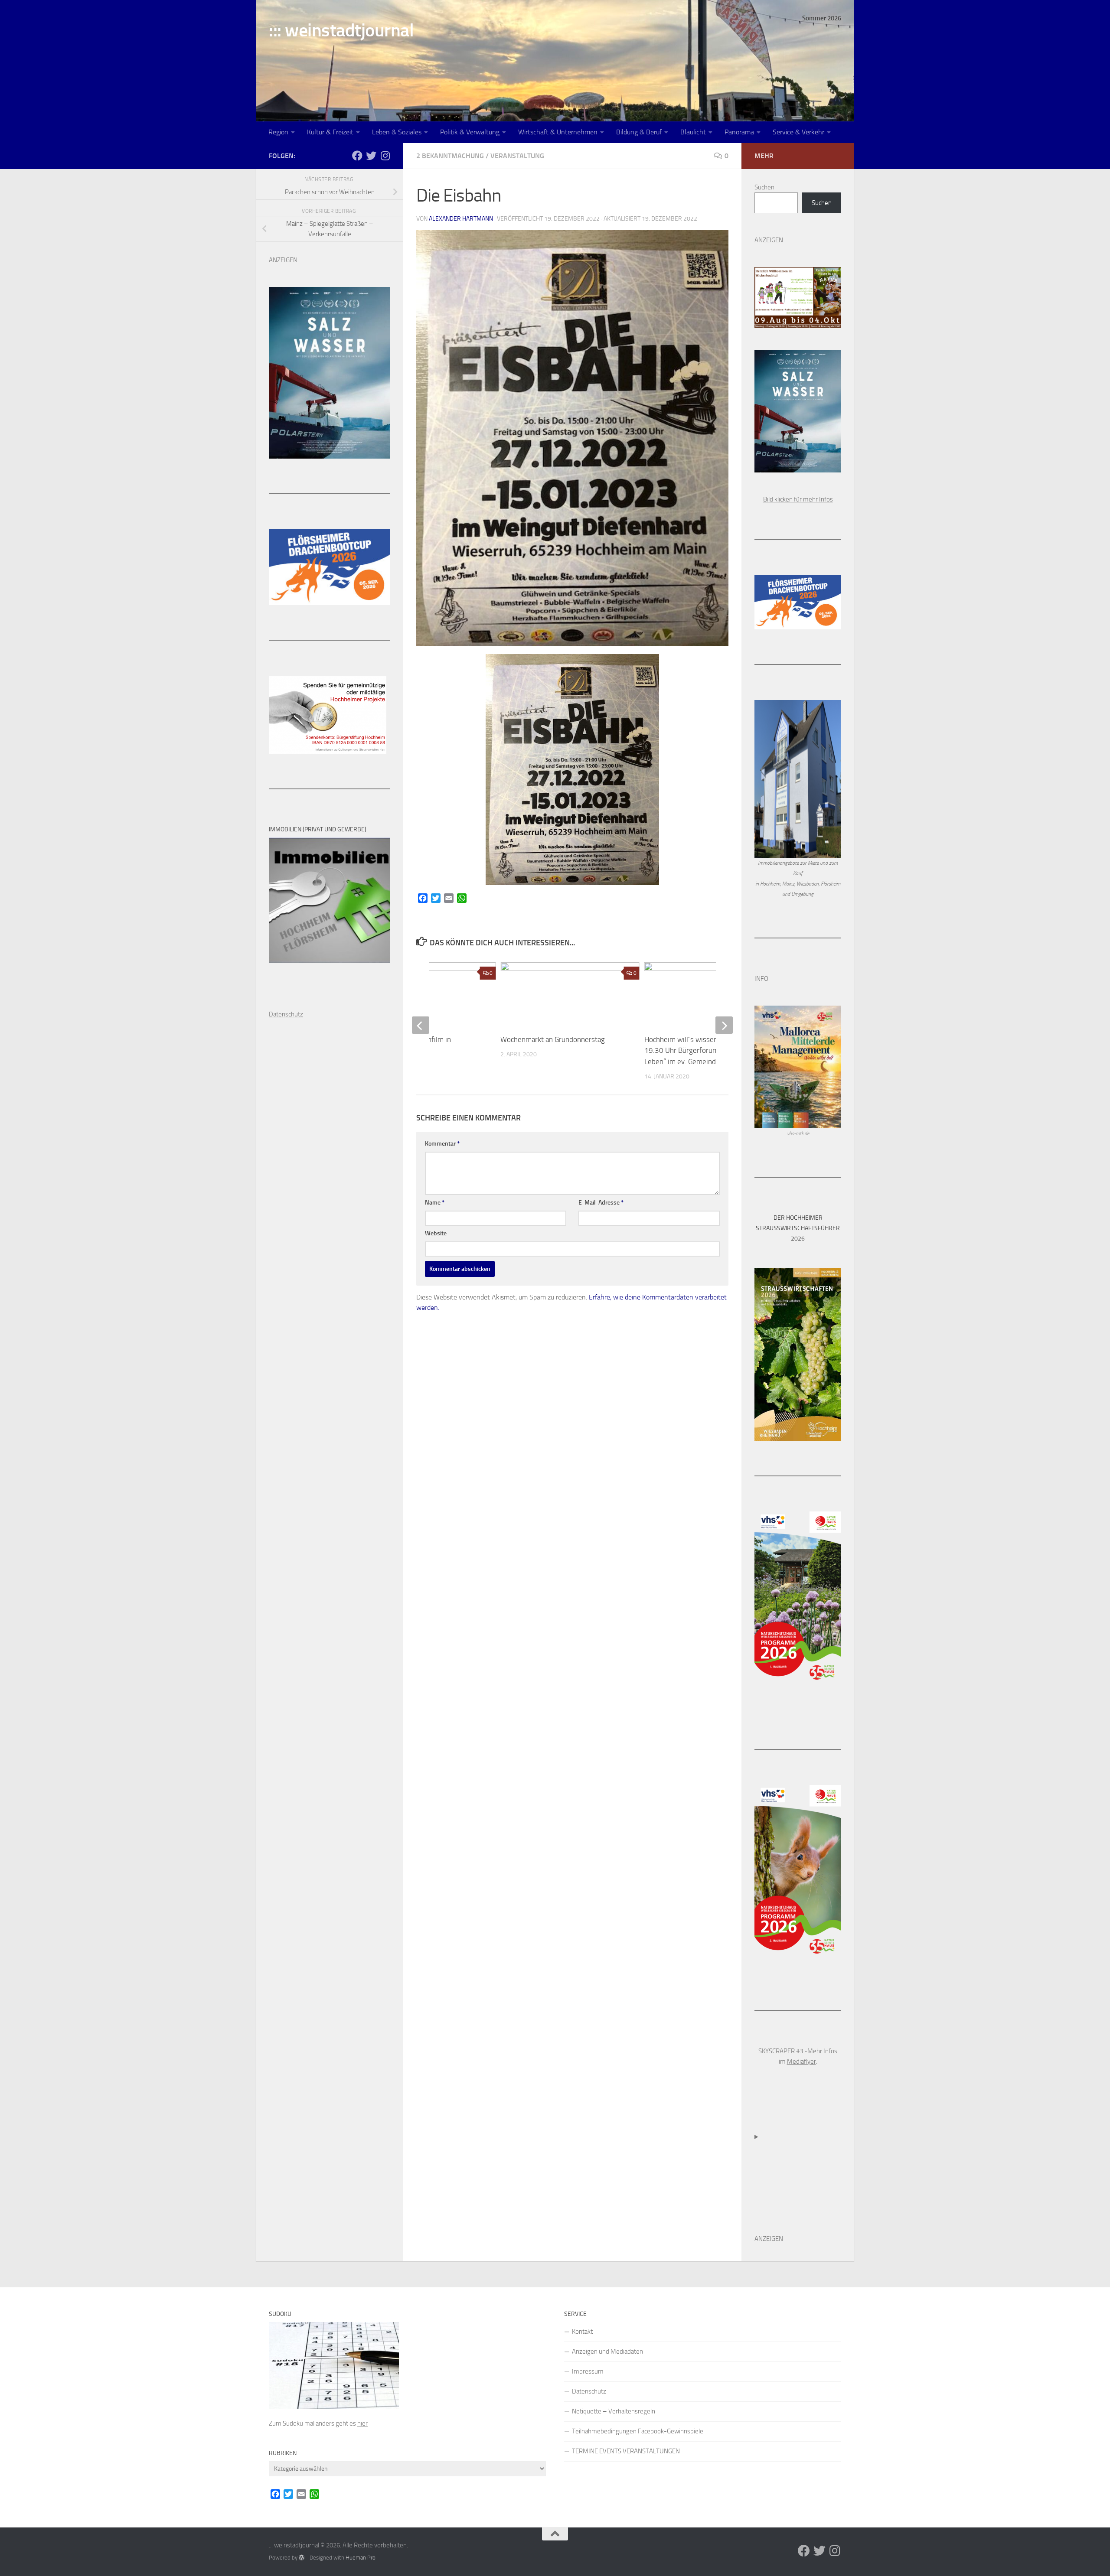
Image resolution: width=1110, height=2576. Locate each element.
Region (278, 132)
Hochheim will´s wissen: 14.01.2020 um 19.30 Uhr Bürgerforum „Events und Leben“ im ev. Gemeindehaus (708, 1050)
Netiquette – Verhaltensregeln (614, 2411)
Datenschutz (589, 2391)
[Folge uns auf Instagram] (385, 156)
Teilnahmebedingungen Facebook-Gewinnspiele (638, 2431)
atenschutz (288, 1014)
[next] (724, 1025)
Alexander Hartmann (461, 219)
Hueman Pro (361, 2558)
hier (362, 2423)
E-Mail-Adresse (601, 1203)
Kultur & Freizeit (330, 132)
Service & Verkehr (798, 132)
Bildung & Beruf (639, 132)
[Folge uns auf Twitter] (371, 156)
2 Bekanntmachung (450, 156)
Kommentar (442, 1144)
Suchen (764, 187)
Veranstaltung (517, 156)
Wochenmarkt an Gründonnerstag (553, 1039)
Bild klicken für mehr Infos (798, 499)
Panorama (739, 132)
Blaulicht (693, 132)
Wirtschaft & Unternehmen (558, 132)
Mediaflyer (801, 2061)
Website (436, 1233)
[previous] (421, 1025)
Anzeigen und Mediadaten (607, 2351)
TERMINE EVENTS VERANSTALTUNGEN (626, 2451)
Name (435, 1203)
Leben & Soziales (397, 132)
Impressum (588, 2371)
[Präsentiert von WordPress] (302, 2558)
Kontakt (582, 2332)
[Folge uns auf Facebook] (357, 156)
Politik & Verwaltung (470, 132)
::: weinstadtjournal (341, 30)
